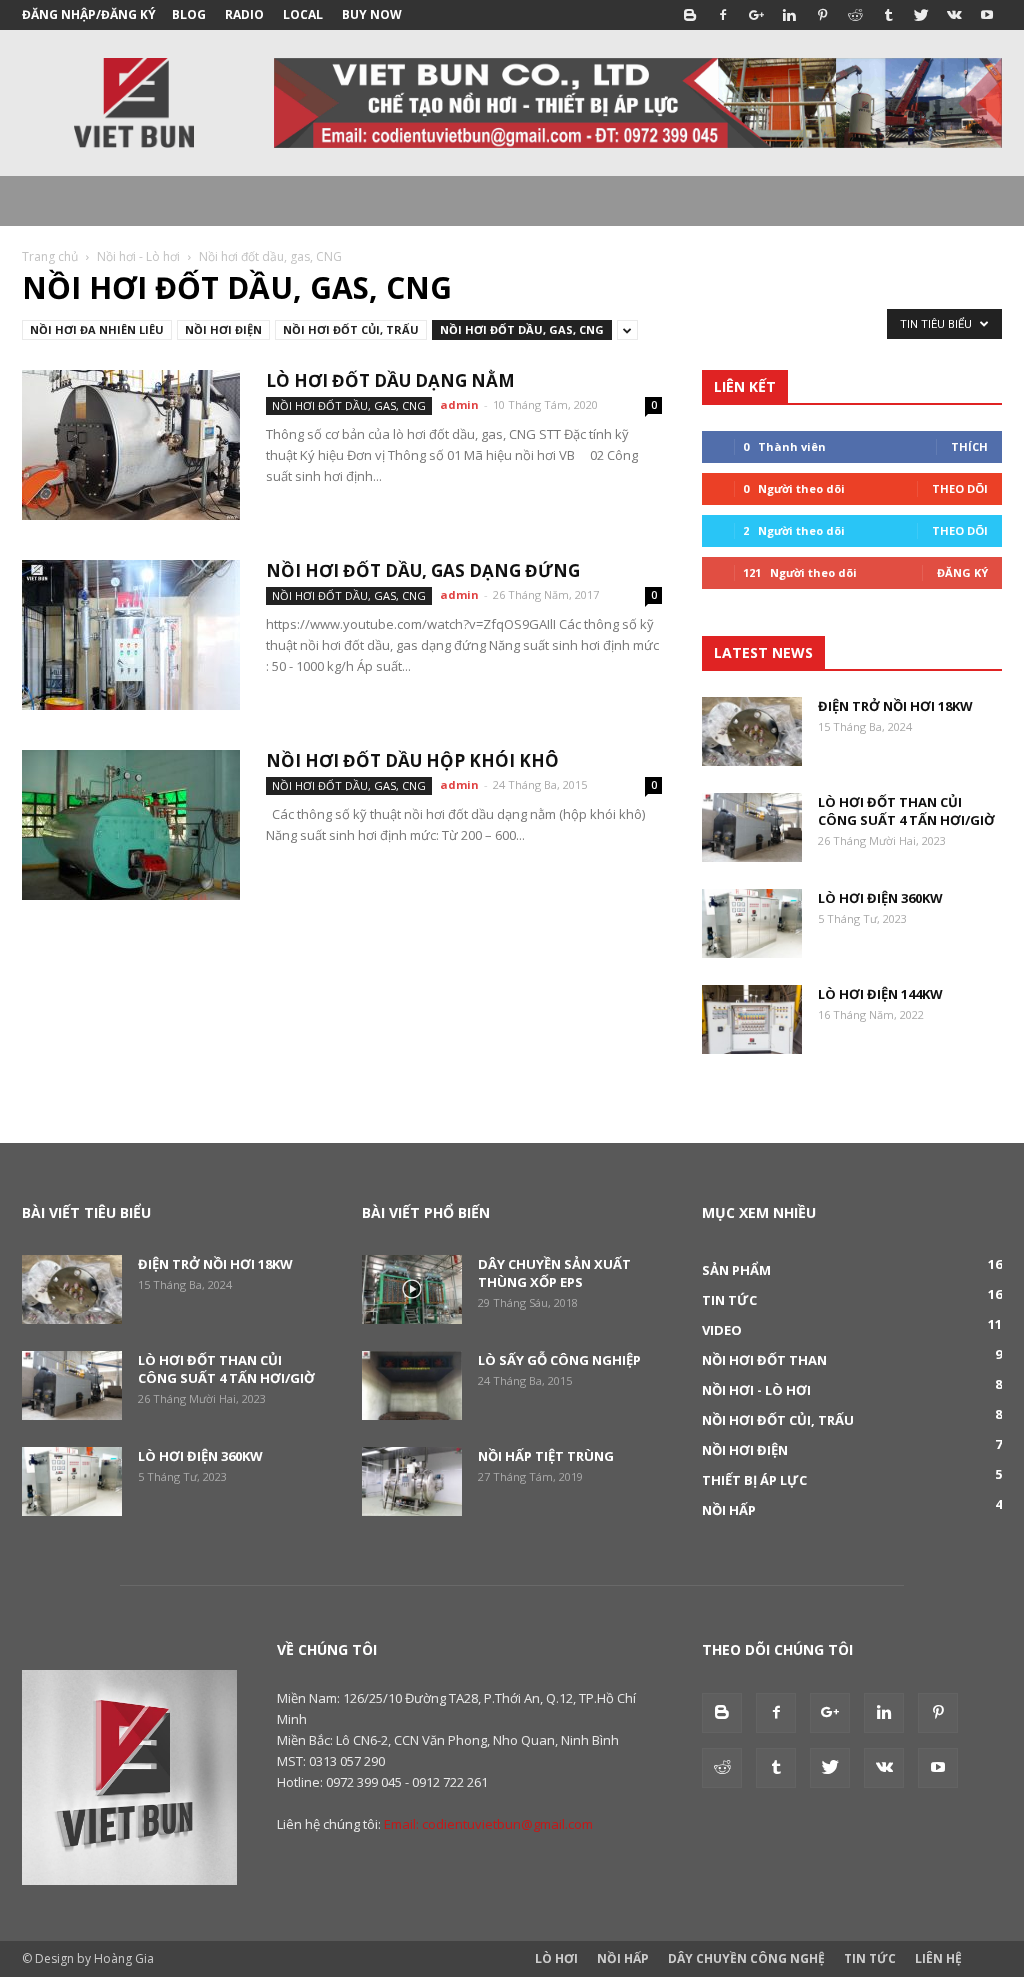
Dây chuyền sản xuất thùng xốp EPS (554, 1273)
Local (303, 14)
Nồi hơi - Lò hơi (138, 256)
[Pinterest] (822, 15)
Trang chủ (50, 256)
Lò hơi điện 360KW (880, 898)
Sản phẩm (736, 1270)
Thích (969, 446)
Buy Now (372, 14)
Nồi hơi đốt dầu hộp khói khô (412, 760)
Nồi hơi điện (223, 329)
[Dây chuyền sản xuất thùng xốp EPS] (412, 1289)
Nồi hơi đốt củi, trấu (351, 329)
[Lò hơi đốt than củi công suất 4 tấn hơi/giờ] (752, 827)
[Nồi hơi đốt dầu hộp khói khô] (131, 825)
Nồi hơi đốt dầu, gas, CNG (522, 329)
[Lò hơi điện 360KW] (752, 923)
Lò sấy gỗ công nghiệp (559, 1360)
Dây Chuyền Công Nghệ (746, 1958)
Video (722, 1330)
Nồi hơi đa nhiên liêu (97, 329)
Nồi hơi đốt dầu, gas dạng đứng (423, 570)
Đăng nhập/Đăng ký (89, 14)
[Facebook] (723, 15)
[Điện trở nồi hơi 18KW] (752, 731)
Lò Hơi (556, 1958)
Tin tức (729, 1300)
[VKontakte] (954, 15)
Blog (189, 14)
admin (459, 404)
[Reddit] (855, 15)
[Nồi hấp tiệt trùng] (412, 1481)
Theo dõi (960, 488)
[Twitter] (921, 15)
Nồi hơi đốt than (764, 1360)
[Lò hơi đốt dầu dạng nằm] (131, 445)
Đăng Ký (962, 572)
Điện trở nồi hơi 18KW (895, 706)
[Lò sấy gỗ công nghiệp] (412, 1385)
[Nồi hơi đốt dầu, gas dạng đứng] (131, 635)
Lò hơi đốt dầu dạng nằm (390, 380)
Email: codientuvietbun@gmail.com (488, 1824)
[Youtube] (987, 15)
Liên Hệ (938, 1958)
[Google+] (756, 15)
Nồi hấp (729, 1510)
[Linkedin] (789, 15)
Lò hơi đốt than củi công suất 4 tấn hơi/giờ (906, 811)
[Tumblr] (888, 15)
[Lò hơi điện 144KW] (752, 1019)
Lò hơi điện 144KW (880, 994)
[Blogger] (690, 15)
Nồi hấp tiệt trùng (546, 1456)
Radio (244, 14)
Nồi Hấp (623, 1958)
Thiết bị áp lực (754, 1480)
